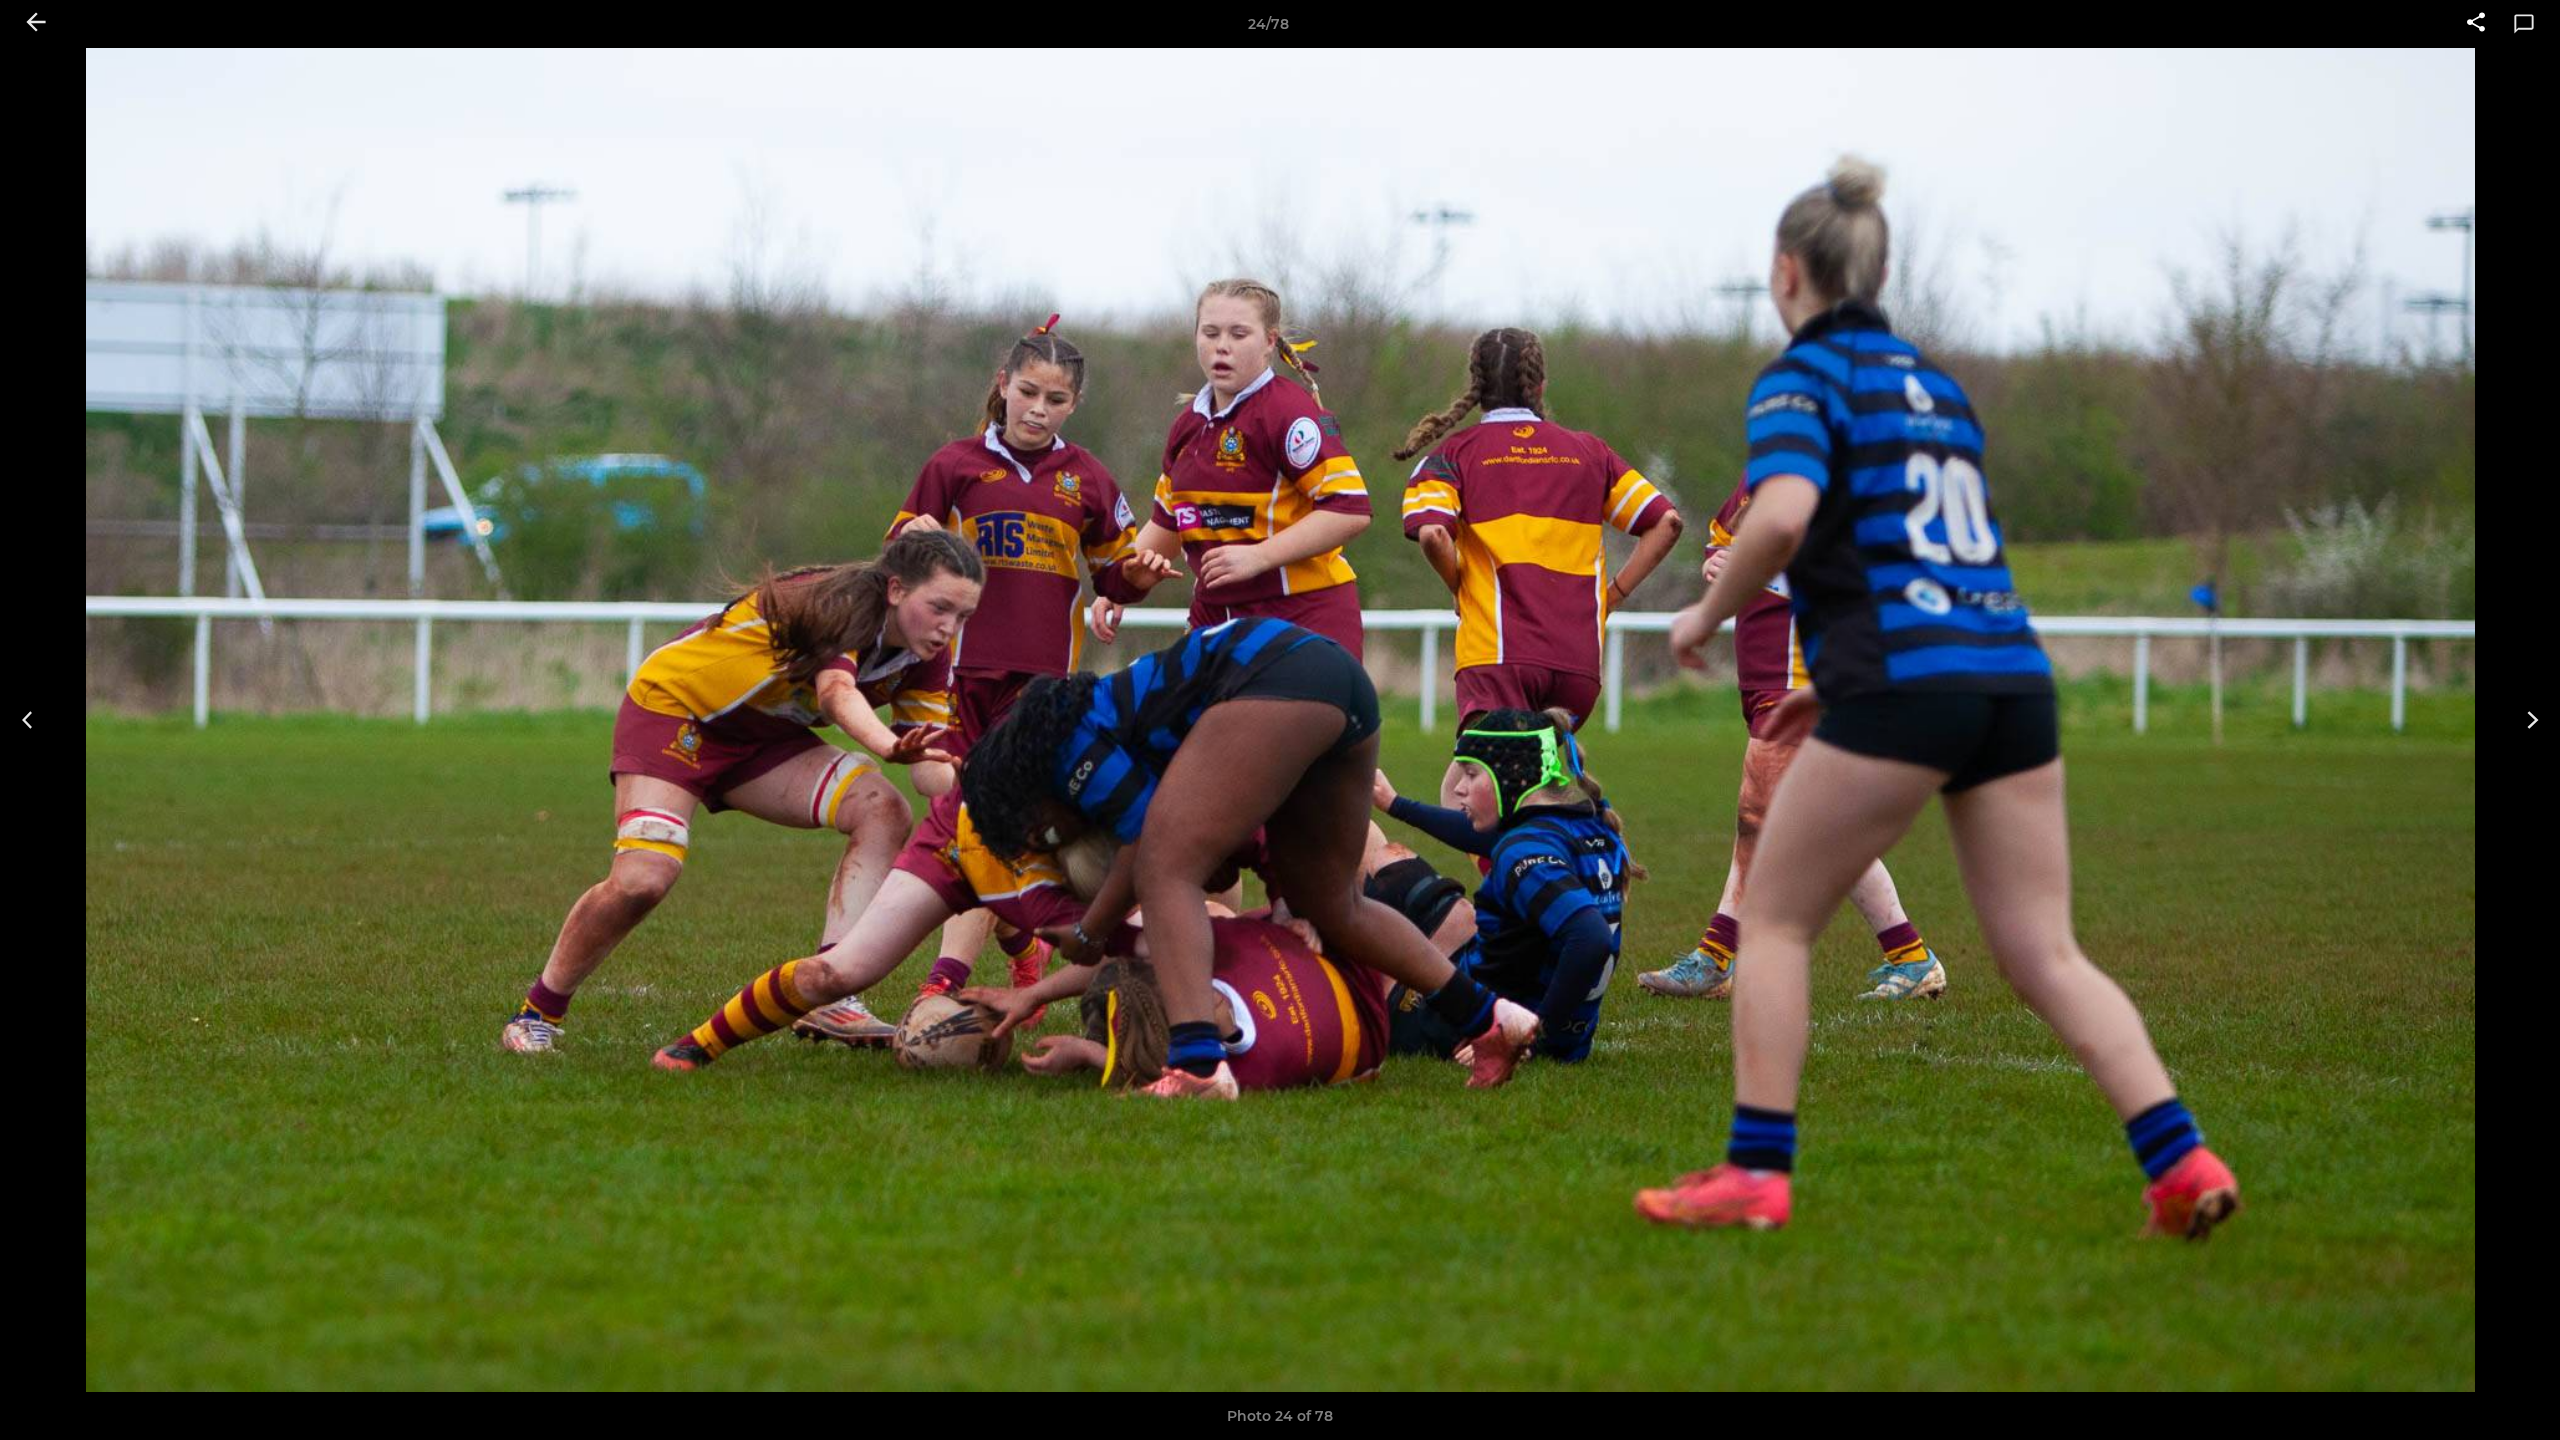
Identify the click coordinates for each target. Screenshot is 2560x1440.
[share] (2476, 24)
